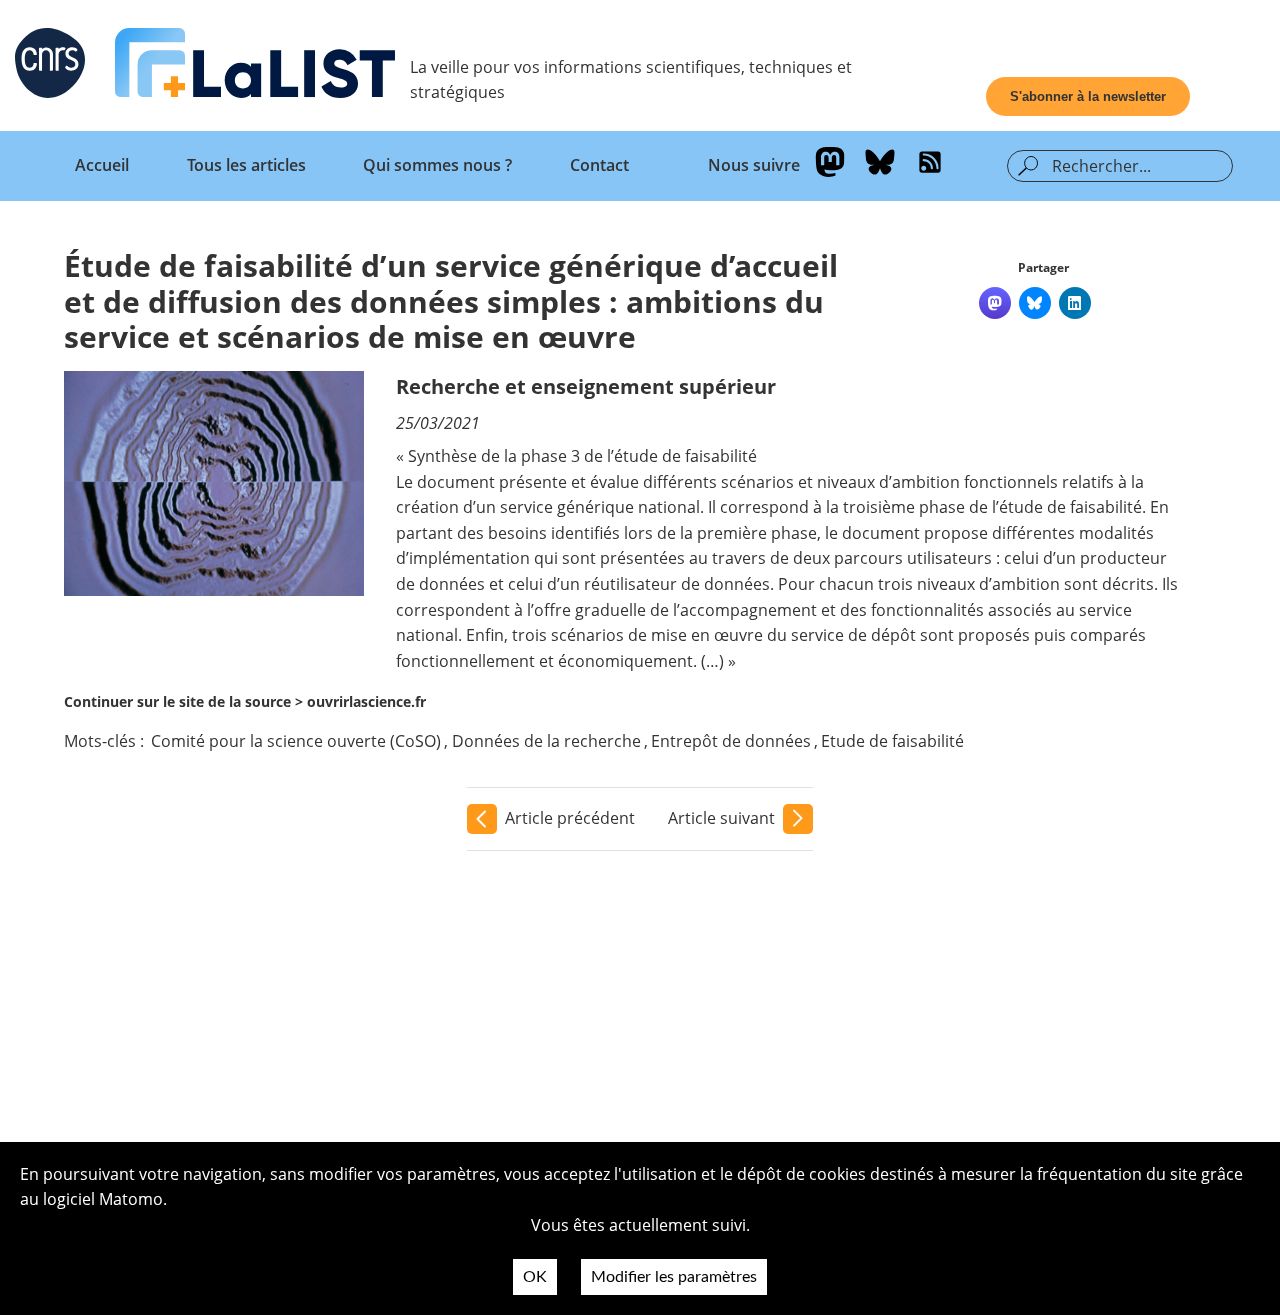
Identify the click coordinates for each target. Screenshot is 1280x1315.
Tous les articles (246, 165)
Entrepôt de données (731, 741)
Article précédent (570, 818)
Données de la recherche (546, 741)
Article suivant (721, 818)
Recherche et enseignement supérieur (586, 386)
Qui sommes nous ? (437, 165)
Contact (599, 165)
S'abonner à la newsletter (1088, 96)
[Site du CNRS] (50, 67)
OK (535, 1277)
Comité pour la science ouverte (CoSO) (296, 741)
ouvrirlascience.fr (366, 701)
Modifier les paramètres (674, 1277)
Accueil (102, 165)
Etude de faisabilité (892, 741)
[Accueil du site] (255, 67)
